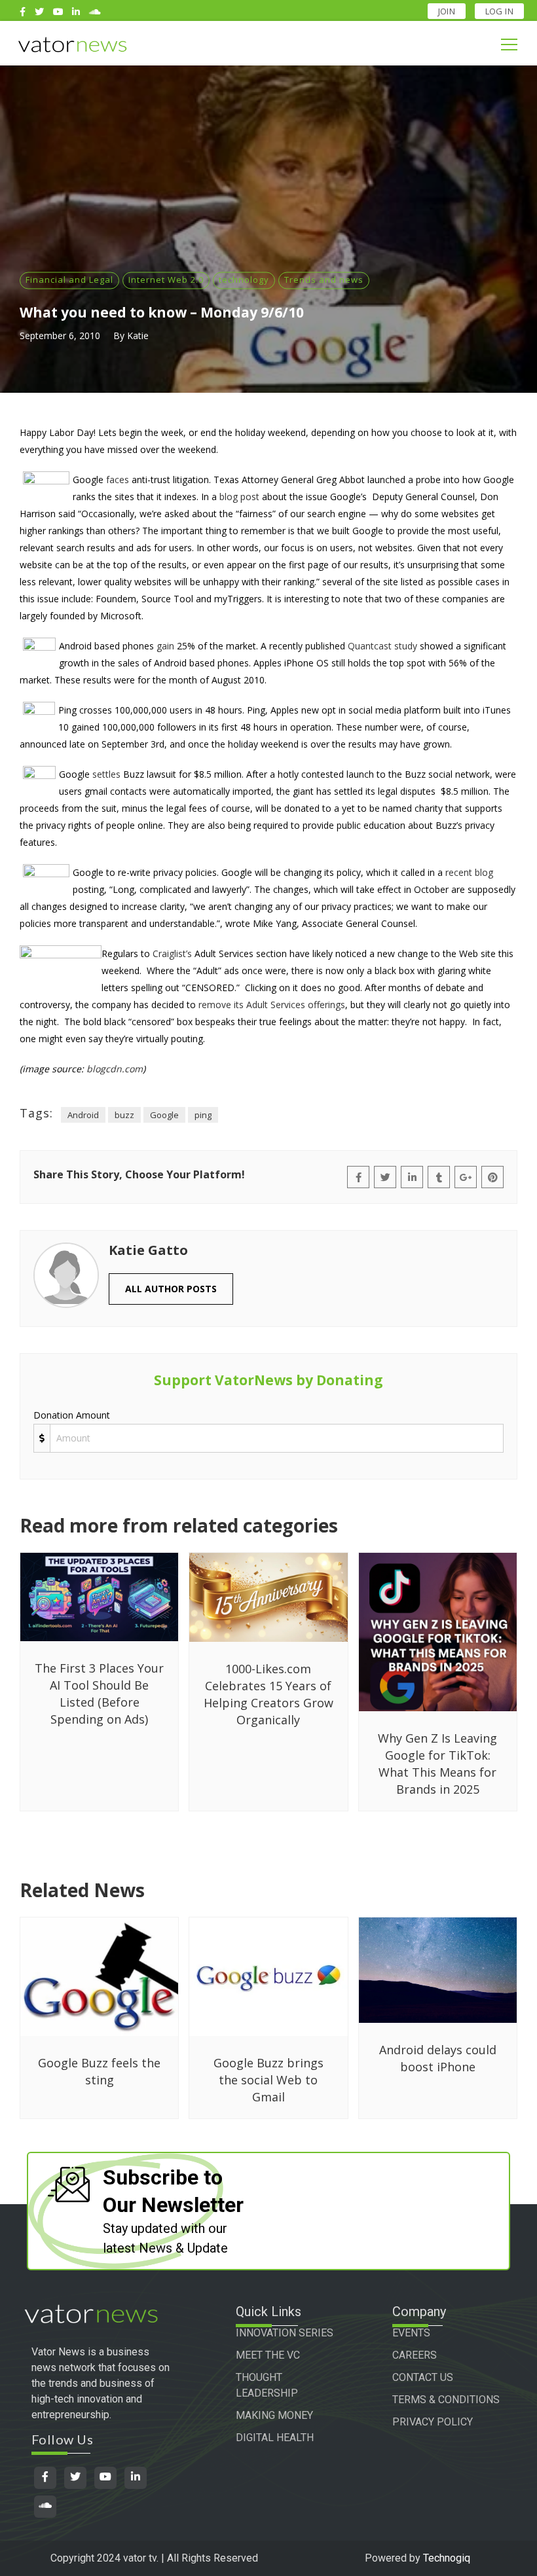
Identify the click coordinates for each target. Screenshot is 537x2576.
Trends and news (324, 280)
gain (165, 646)
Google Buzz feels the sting (99, 2071)
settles (106, 774)
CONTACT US (423, 2377)
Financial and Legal (69, 280)
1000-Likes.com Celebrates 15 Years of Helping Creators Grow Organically (268, 1694)
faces (118, 480)
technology (244, 280)
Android (83, 1115)
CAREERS (415, 2355)
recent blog (469, 872)
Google (164, 1115)
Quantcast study (382, 646)
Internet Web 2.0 (166, 280)
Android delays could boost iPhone (438, 2058)
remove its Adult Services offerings (272, 1005)
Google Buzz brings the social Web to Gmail (268, 2080)
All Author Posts (171, 1289)
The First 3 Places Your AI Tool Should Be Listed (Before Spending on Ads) (99, 1694)
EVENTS (411, 2333)
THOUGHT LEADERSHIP (267, 2385)
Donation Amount (72, 1415)
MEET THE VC (268, 2355)
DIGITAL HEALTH (275, 2438)
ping (203, 1115)
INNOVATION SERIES (285, 2333)
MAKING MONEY (274, 2415)
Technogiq (447, 2558)
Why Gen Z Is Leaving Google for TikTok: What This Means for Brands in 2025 (437, 1764)
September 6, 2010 (60, 336)
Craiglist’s (172, 953)
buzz (124, 1115)
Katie (138, 336)
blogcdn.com (115, 1069)
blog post (239, 497)
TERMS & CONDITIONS (446, 2400)
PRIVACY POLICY (433, 2422)
